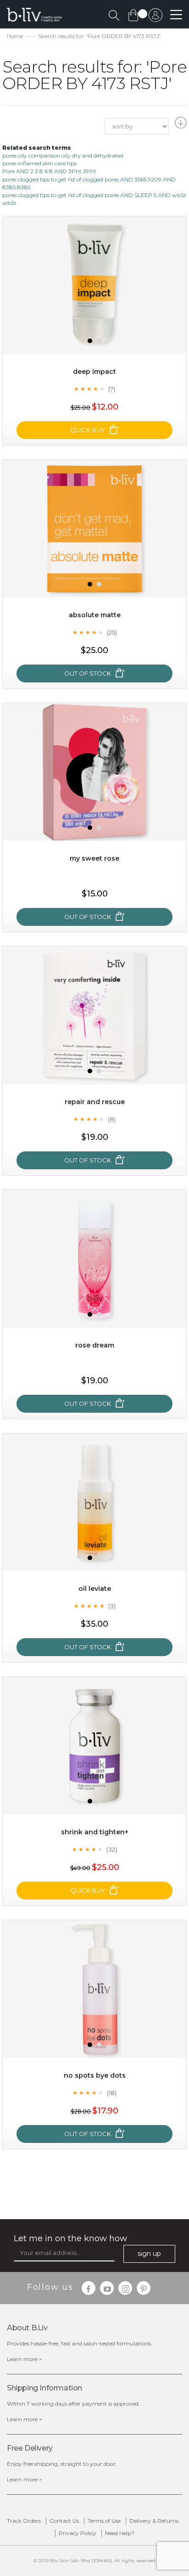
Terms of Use (104, 2521)
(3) (112, 1606)
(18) (112, 2093)
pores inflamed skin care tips (39, 163)
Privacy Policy (78, 2533)
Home (15, 36)
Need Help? (120, 2533)
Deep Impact (94, 372)
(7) (112, 389)
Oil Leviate (95, 1589)
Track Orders (24, 2521)
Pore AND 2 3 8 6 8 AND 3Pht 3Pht (49, 171)
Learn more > (25, 2359)
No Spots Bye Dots (95, 2075)
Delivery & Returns (154, 2521)
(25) (112, 632)
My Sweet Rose (94, 858)
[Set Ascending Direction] (180, 125)
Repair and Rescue (95, 1102)
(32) (112, 1849)
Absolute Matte (95, 615)
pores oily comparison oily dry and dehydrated (63, 155)
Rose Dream (95, 1345)
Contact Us (64, 2521)
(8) (112, 1119)
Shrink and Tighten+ (95, 1832)
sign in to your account (156, 17)
